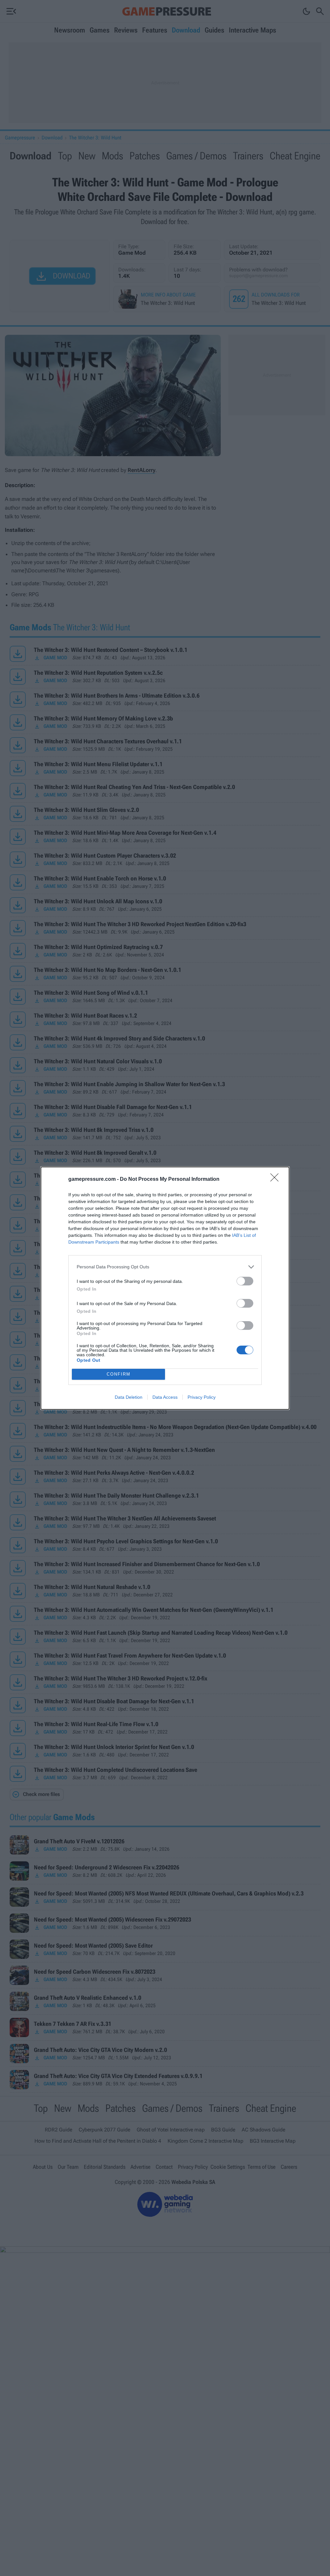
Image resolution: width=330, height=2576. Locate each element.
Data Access (165, 1397)
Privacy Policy (202, 1397)
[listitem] (165, 1267)
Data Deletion (129, 1397)
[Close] (277, 1180)
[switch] (245, 1281)
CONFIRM (119, 1374)
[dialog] (165, 1288)
